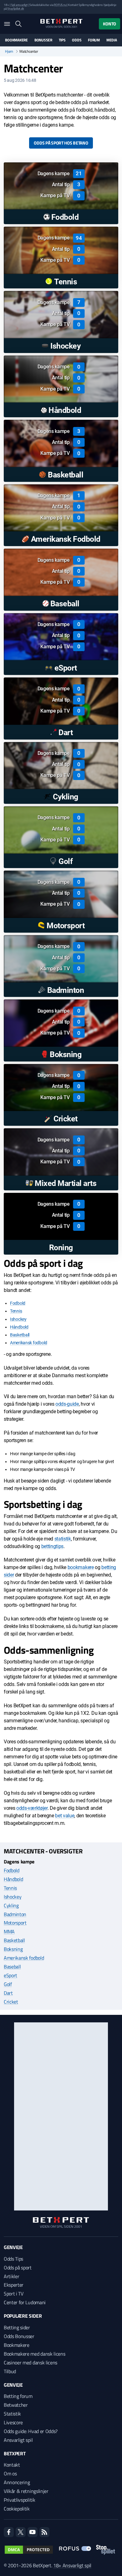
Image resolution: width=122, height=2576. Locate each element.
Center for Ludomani (25, 2302)
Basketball (20, 1335)
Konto (109, 24)
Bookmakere (16, 40)
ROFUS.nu (60, 5)
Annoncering (17, 2482)
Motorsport (15, 1923)
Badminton (15, 1914)
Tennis (16, 1311)
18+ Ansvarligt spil (72, 2565)
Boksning (13, 1949)
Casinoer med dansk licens (30, 2363)
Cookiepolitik (17, 2509)
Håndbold (19, 1327)
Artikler (11, 2276)
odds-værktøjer (32, 1808)
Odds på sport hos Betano (61, 143)
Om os (10, 2473)
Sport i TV (14, 2294)
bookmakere (81, 1567)
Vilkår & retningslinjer (26, 2491)
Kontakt (12, 2465)
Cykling (11, 1905)
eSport (10, 1975)
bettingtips (52, 1546)
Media (112, 40)
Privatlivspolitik (20, 2500)
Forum (94, 40)
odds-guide (67, 1404)
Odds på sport (18, 2268)
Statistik (12, 2414)
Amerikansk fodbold (29, 1343)
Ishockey (18, 1319)
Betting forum (18, 2396)
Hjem (9, 51)
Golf (8, 1984)
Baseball (12, 1967)
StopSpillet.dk (15, 9)
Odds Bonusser (19, 2336)
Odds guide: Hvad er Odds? (31, 2431)
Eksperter (14, 2285)
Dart (8, 1993)
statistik (63, 1539)
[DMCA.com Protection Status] (29, 2550)
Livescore (13, 2422)
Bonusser (43, 40)
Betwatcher (16, 2405)
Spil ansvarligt (19, 5)
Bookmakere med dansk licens (34, 2354)
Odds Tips (13, 2259)
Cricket (11, 2002)
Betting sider (17, 2327)
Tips (62, 40)
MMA (9, 1931)
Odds (77, 40)
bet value (65, 1816)
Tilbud (10, 2371)
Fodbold (18, 1303)
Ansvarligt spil (18, 2440)
